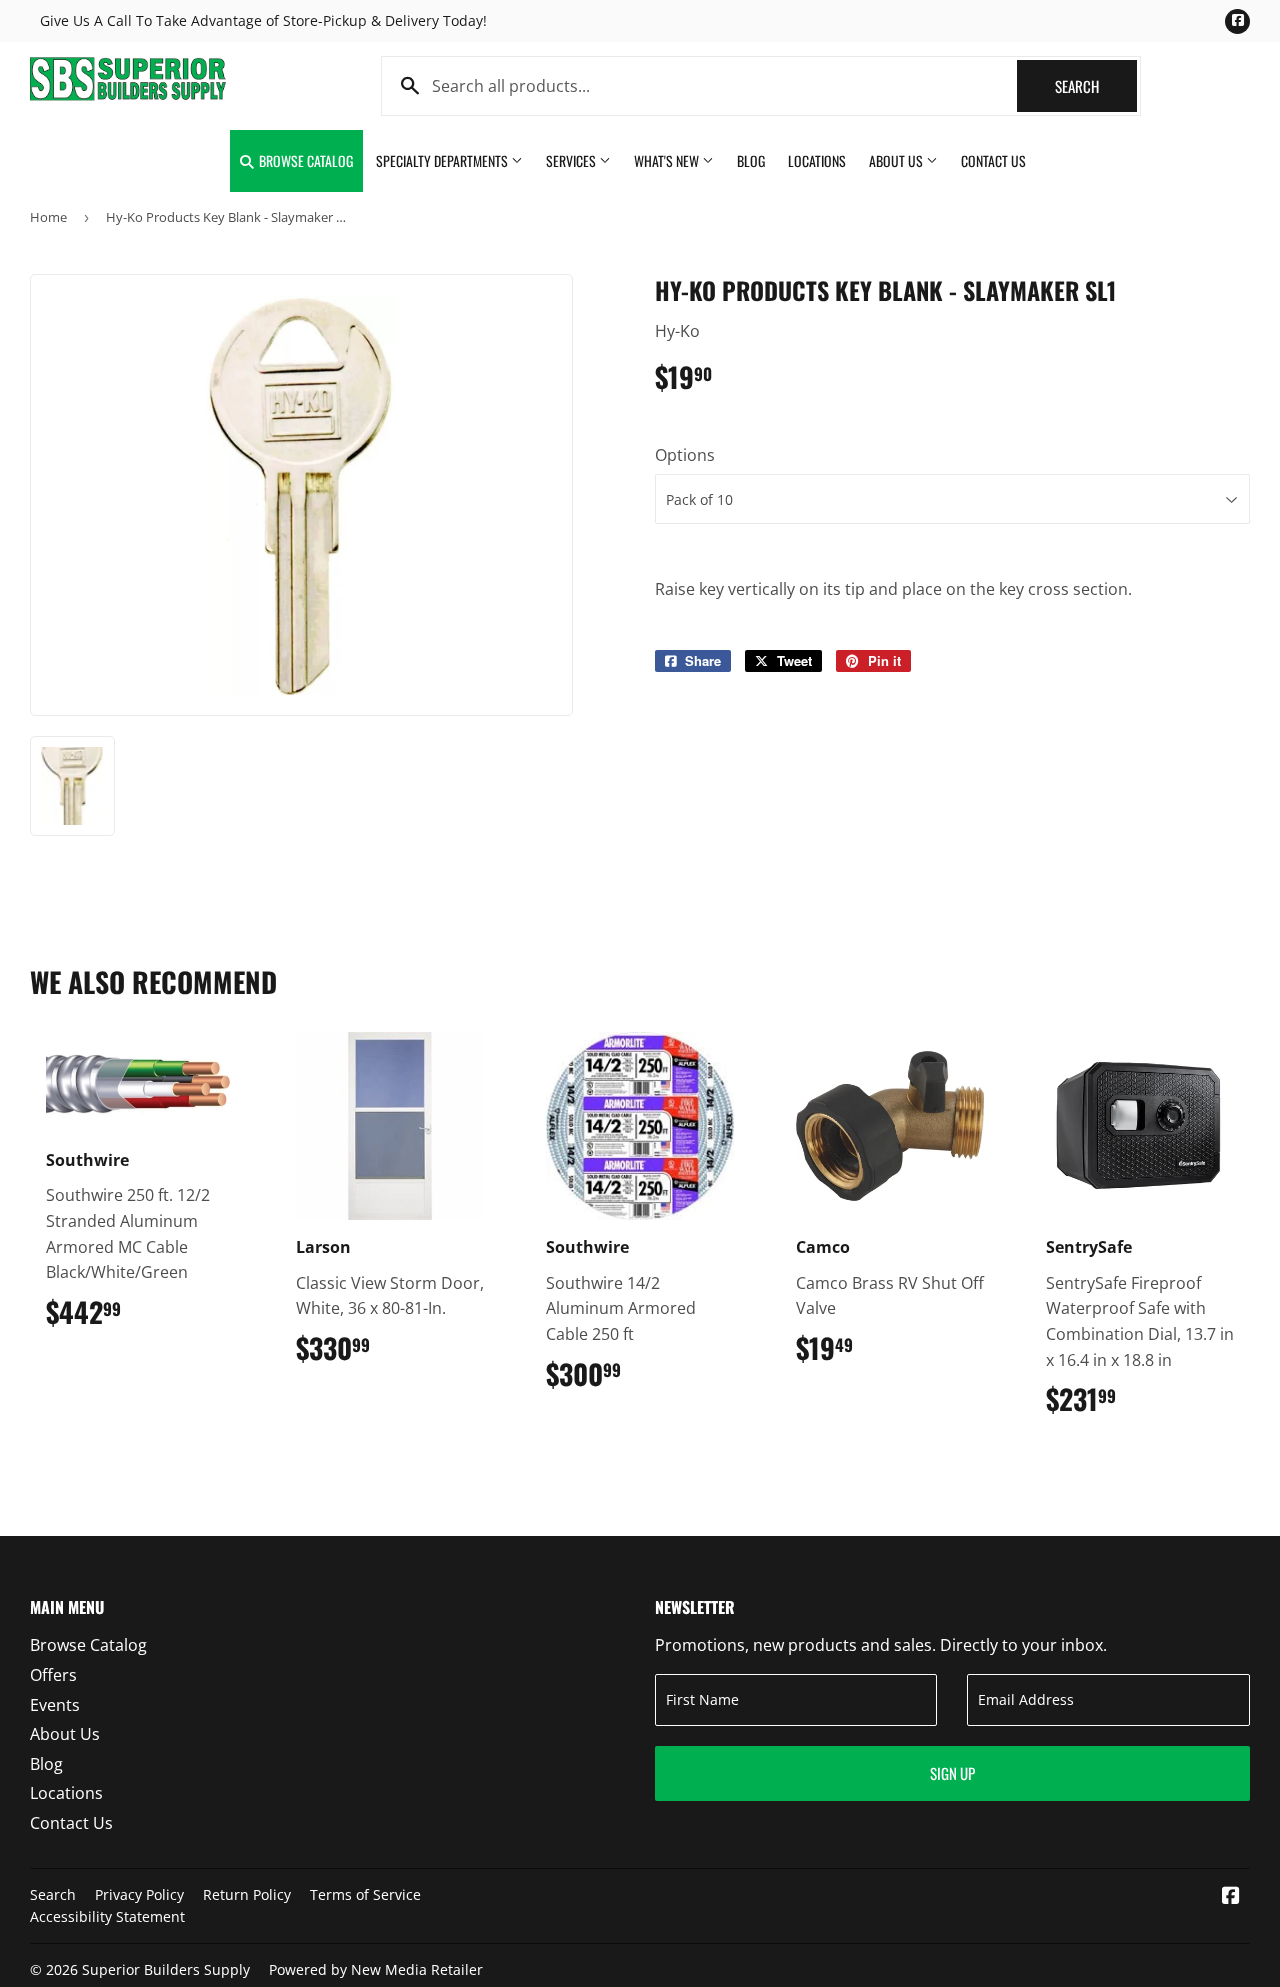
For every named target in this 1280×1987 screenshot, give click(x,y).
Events (55, 1705)
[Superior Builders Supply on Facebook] (1231, 1897)
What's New (668, 160)
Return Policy (247, 1894)
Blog (751, 160)
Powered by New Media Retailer (376, 1969)
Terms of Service (365, 1894)
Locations (817, 160)
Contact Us (993, 160)
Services (572, 160)
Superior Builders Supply (166, 1969)
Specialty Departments (443, 160)
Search (1096, 86)
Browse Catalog (304, 160)
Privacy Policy (139, 1894)
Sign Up (952, 1773)
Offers (53, 1675)
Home (48, 217)
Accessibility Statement (107, 1916)
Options (685, 455)
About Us (897, 160)
